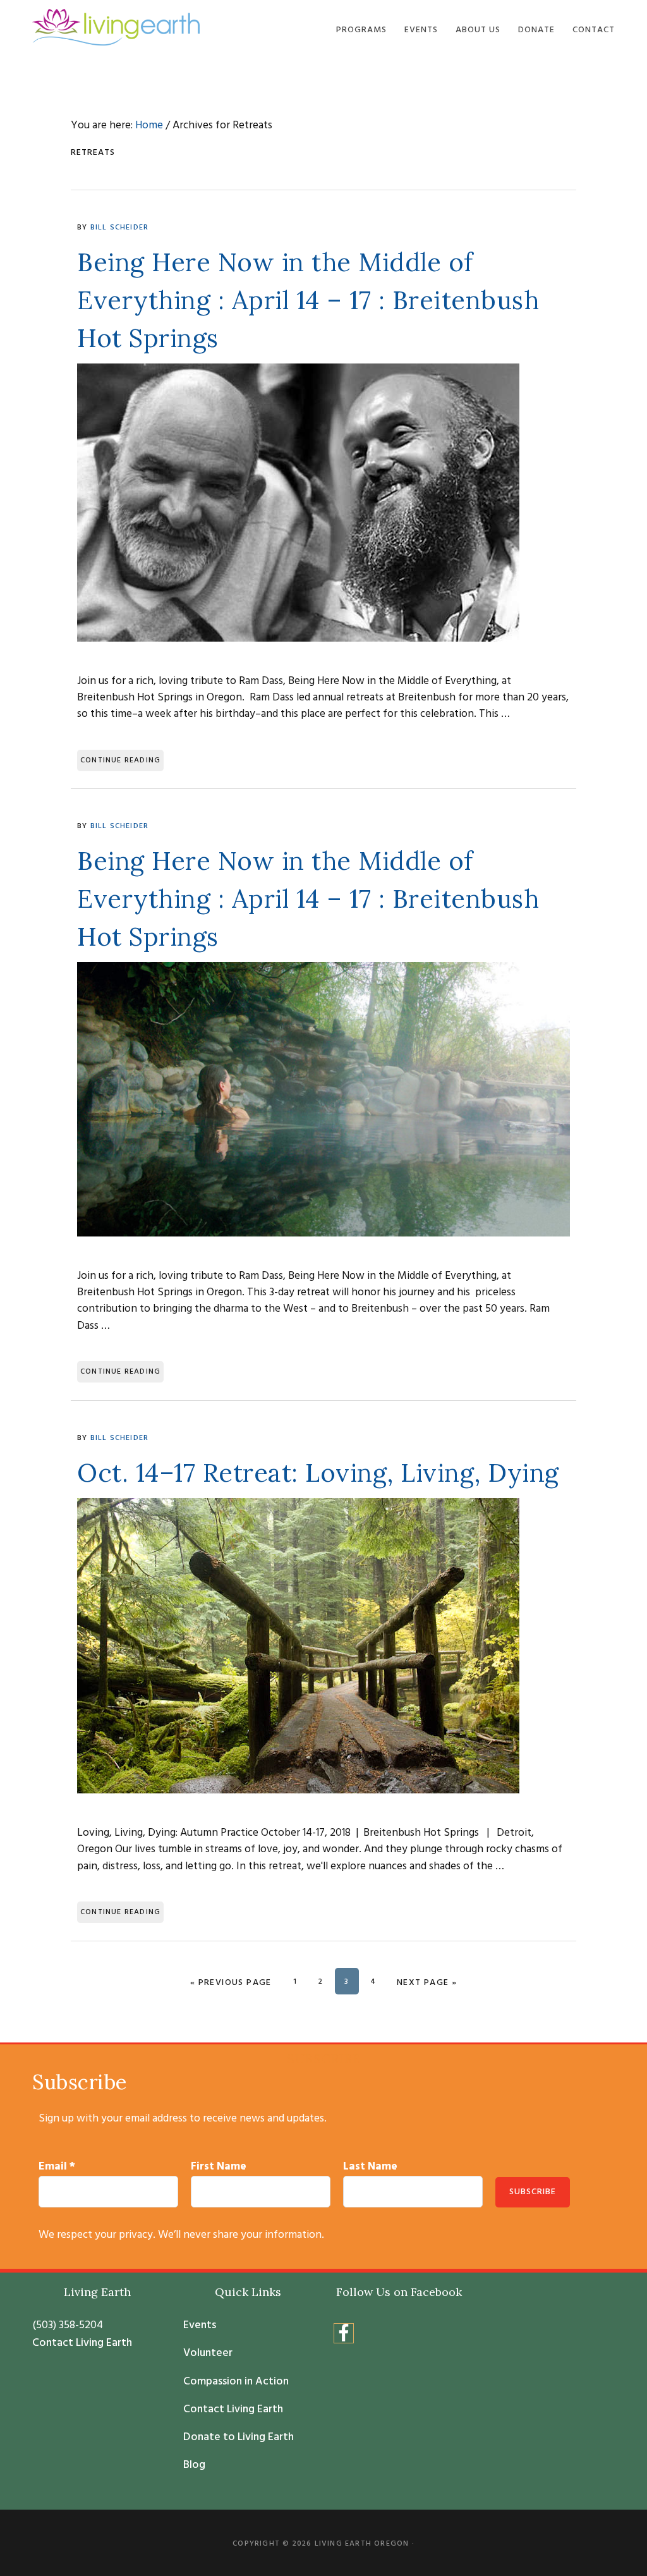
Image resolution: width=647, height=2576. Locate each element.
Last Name (370, 2167)
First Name (219, 2167)
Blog (194, 2465)
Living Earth (116, 27)
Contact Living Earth (82, 2343)
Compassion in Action (236, 2382)
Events (200, 2326)
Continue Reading (120, 760)
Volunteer (208, 2353)
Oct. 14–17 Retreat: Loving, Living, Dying (318, 1473)
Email (57, 2167)
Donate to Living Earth (239, 2438)
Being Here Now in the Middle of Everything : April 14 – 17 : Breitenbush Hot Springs (308, 300)
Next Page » (427, 1983)
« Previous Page (231, 1983)
